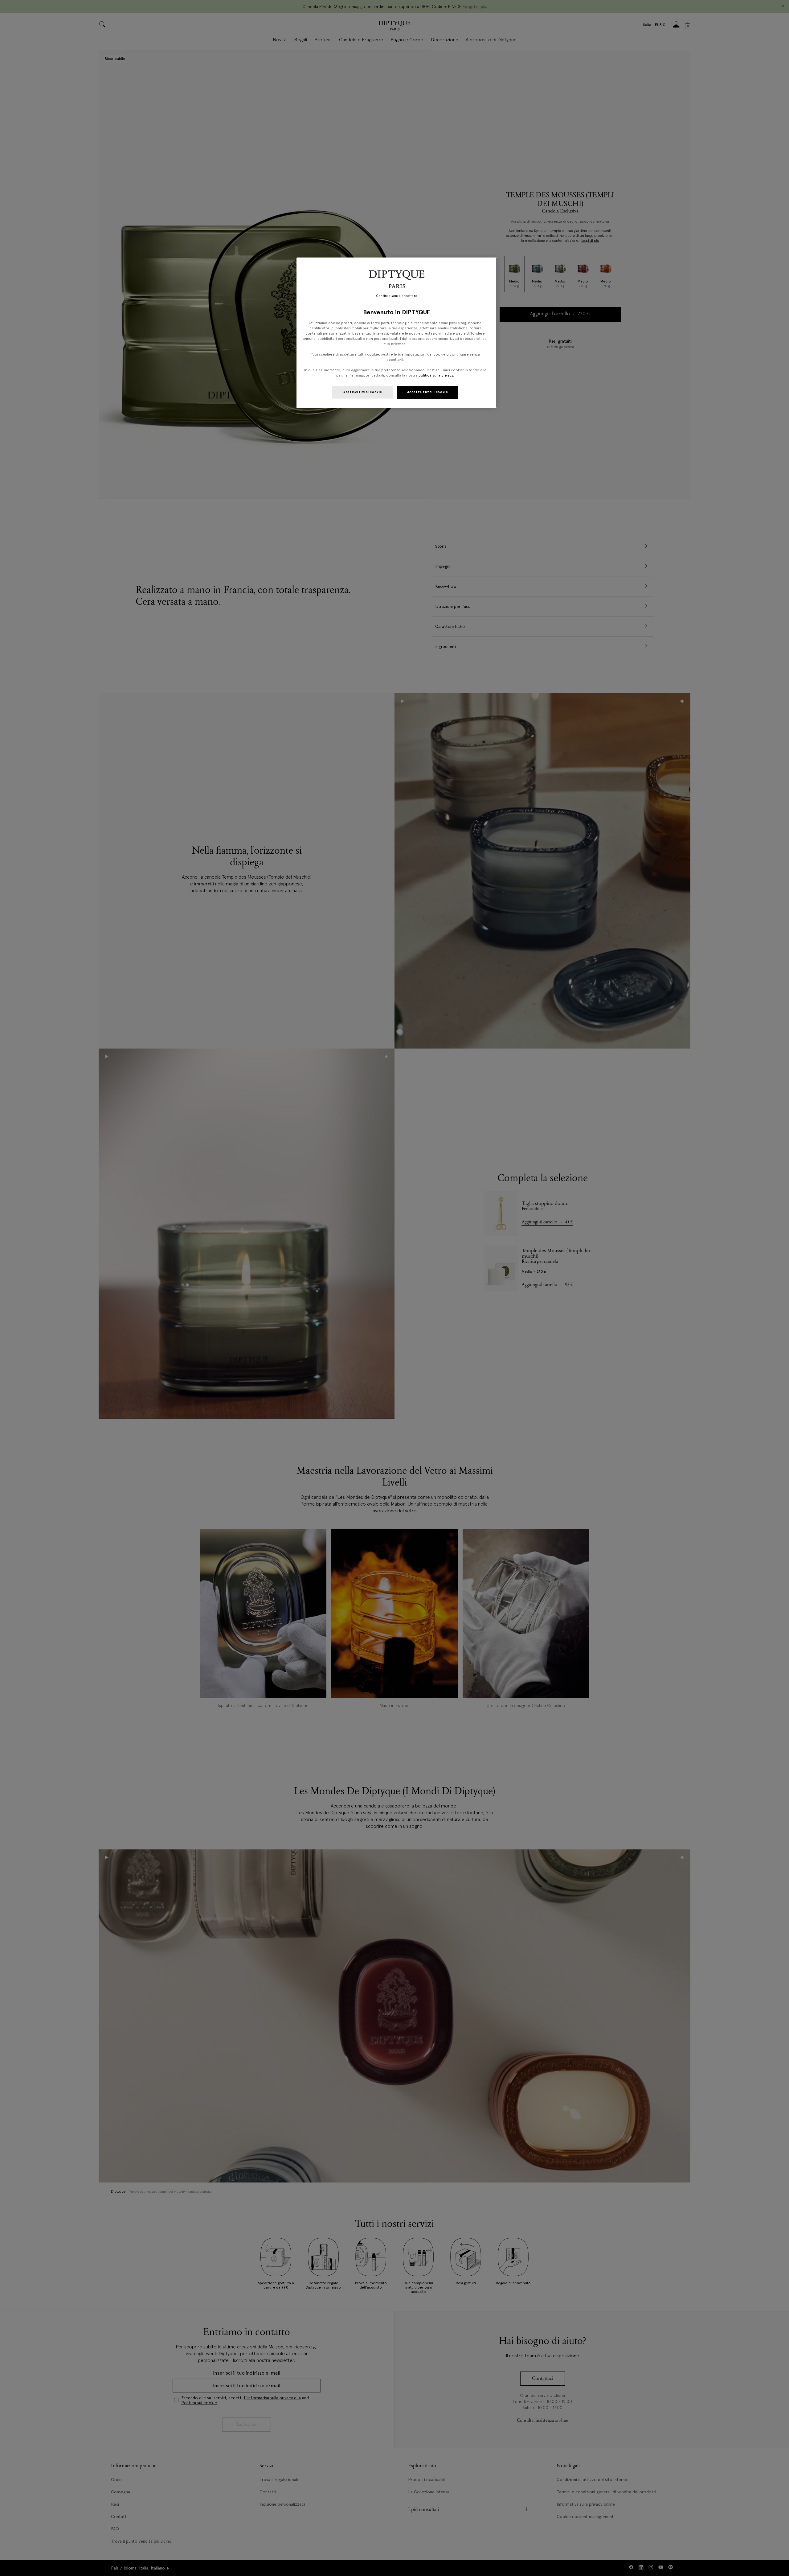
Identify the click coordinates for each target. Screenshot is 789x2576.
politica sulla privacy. (436, 375)
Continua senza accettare (397, 296)
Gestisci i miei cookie (362, 392)
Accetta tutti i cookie (428, 392)
